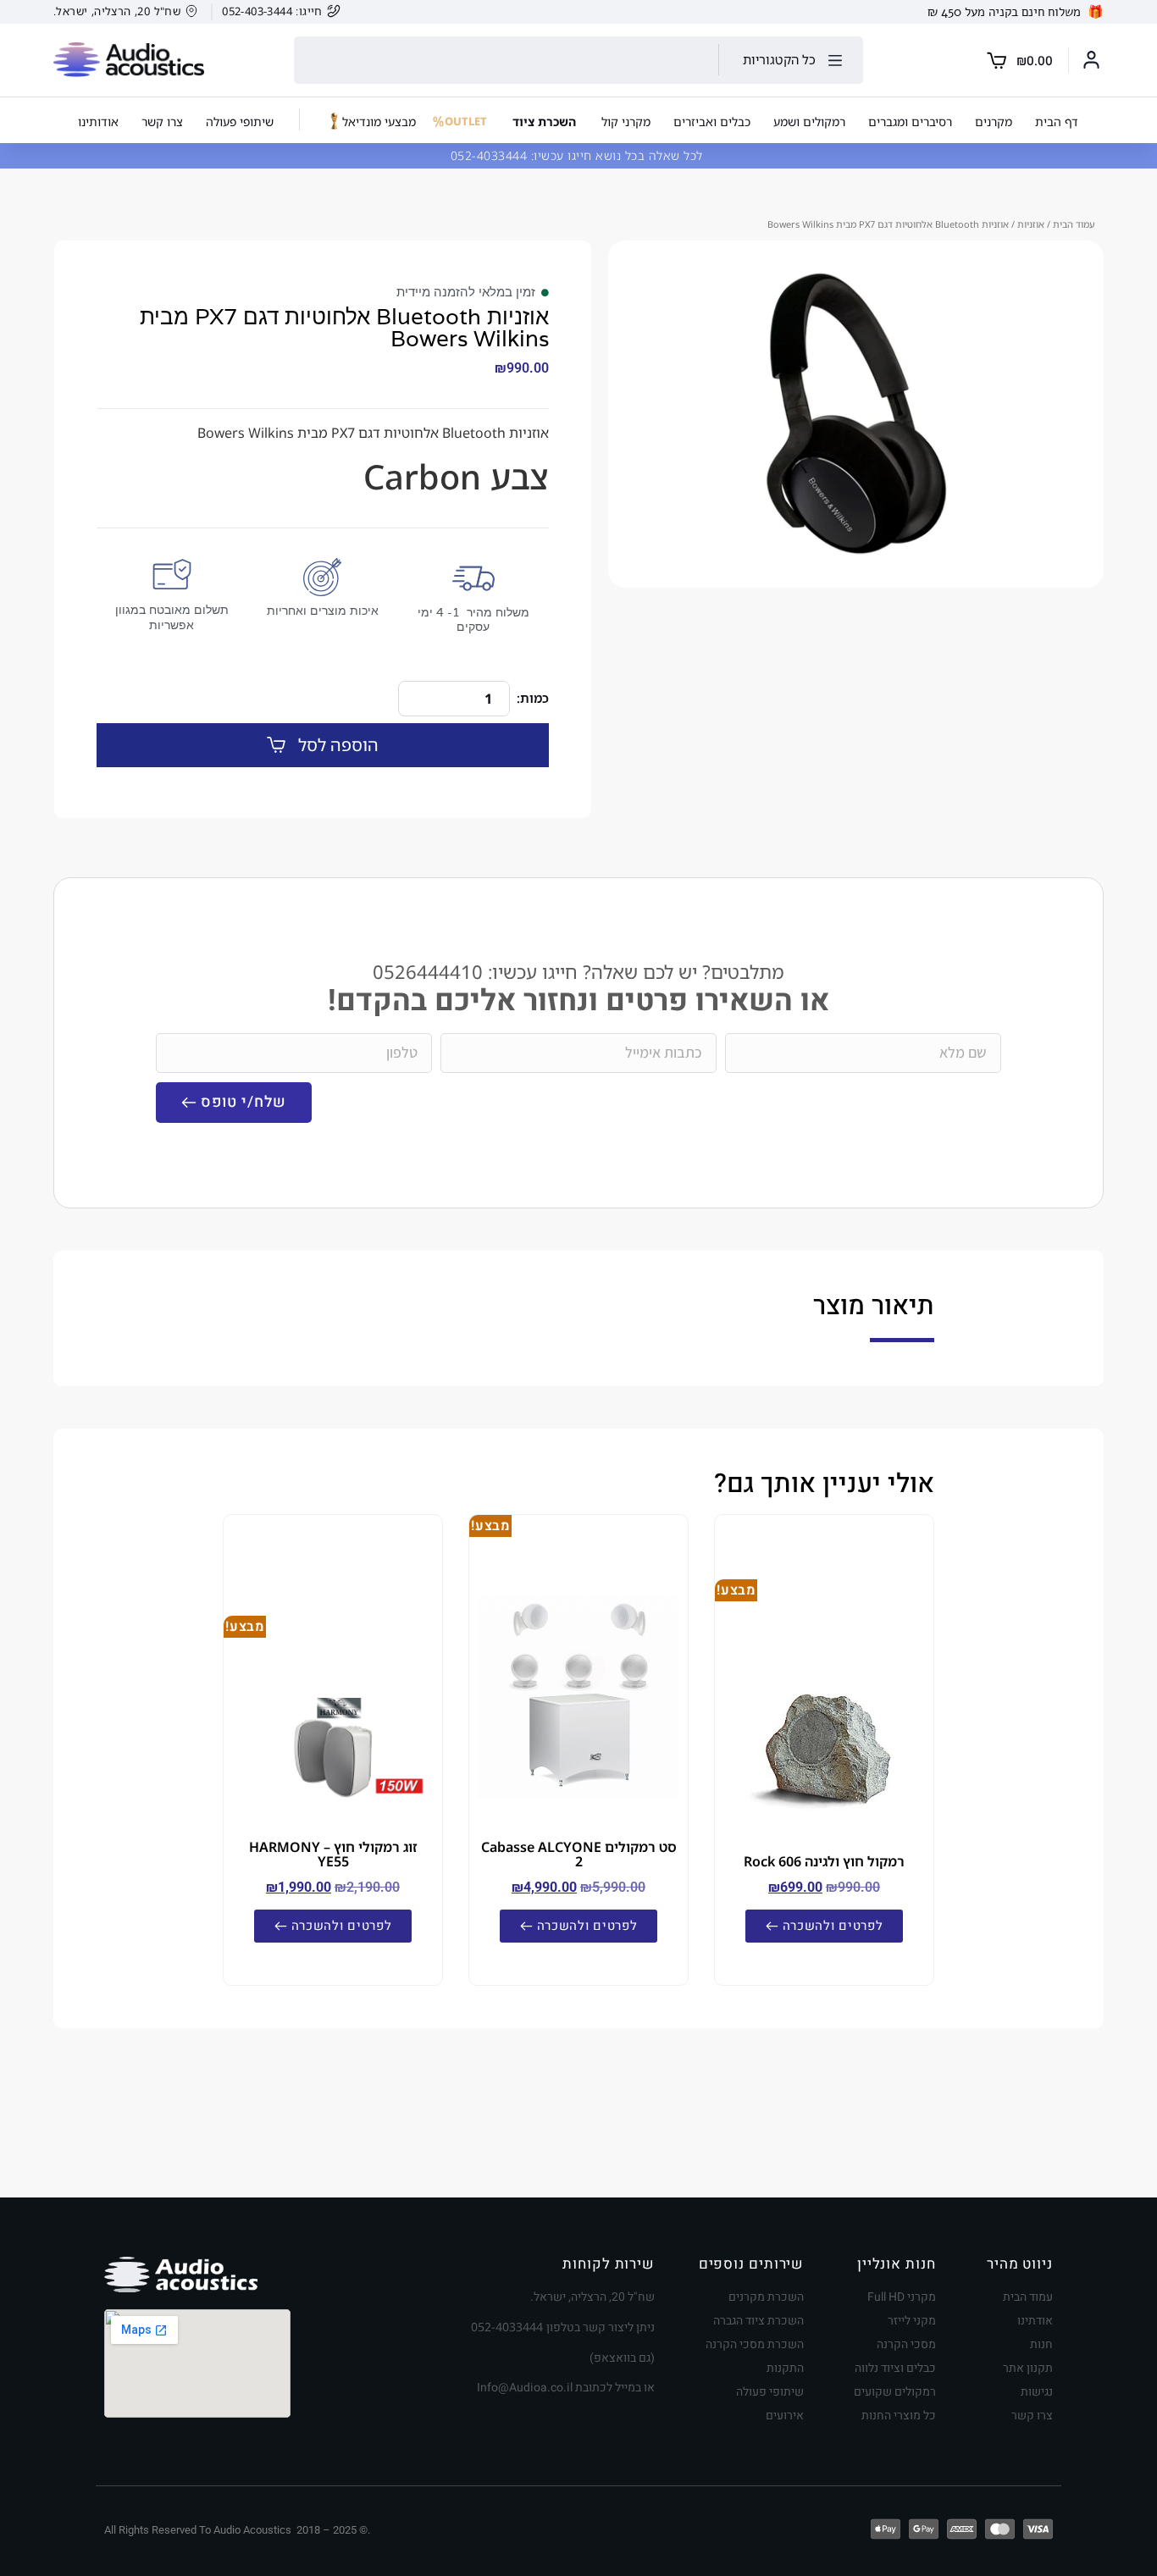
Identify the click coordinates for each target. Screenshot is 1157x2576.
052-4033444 (491, 155)
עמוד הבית (1074, 224)
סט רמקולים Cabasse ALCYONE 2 (579, 1854)
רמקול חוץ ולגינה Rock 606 (824, 1861)
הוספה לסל (338, 745)
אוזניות (1031, 224)
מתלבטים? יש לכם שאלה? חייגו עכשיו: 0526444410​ (578, 972)
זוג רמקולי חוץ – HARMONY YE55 (333, 1854)
